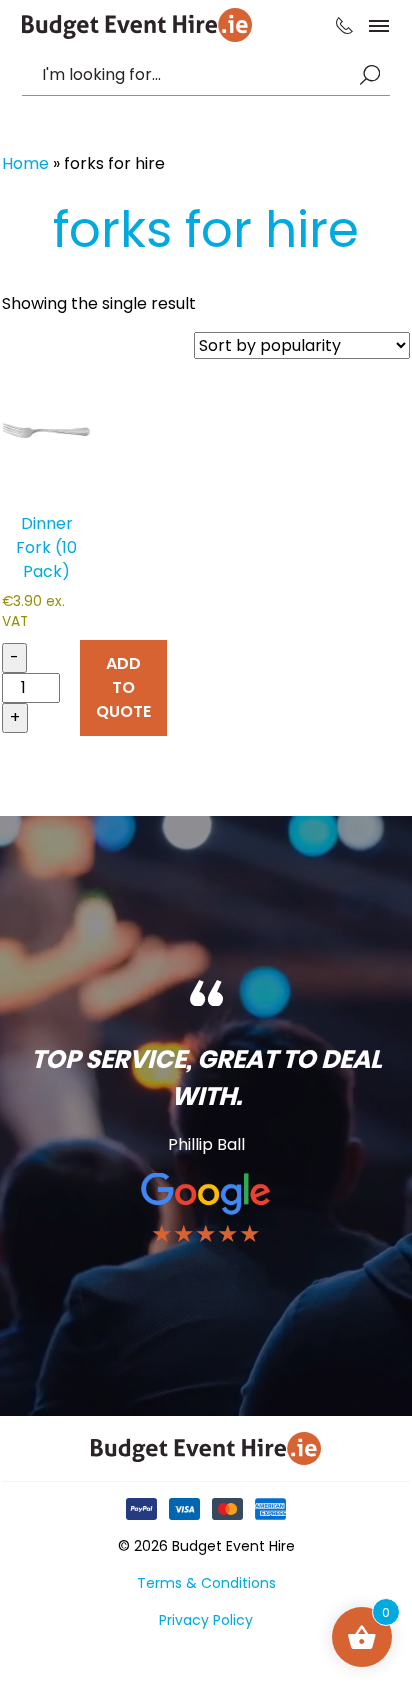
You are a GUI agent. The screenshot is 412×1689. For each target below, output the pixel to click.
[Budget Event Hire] (137, 25)
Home (25, 163)
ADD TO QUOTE (123, 687)
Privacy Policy (206, 1620)
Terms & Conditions (206, 1583)
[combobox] (196, 75)
